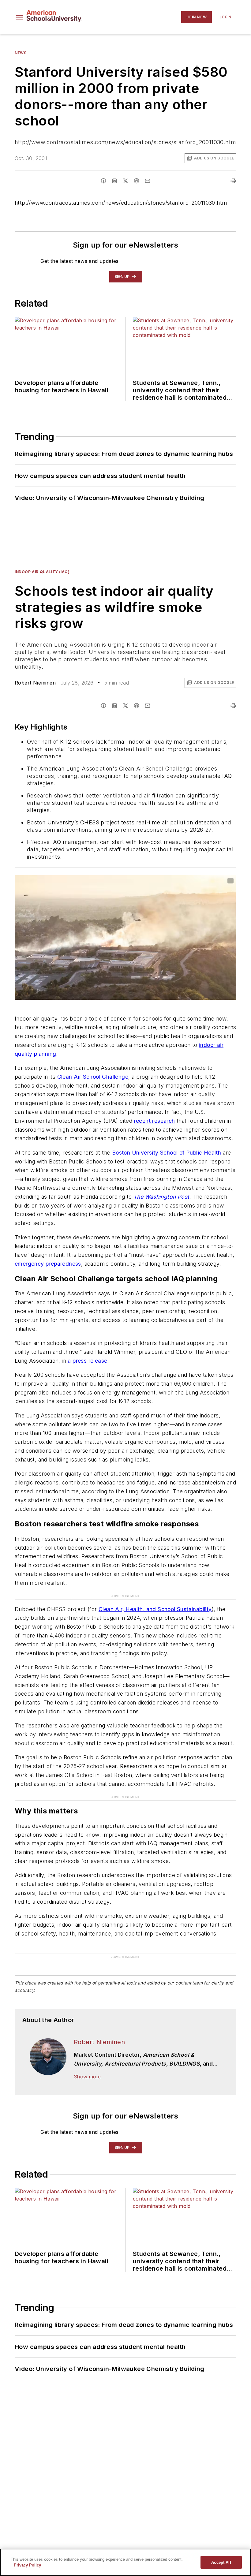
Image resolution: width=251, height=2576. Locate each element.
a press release (87, 1361)
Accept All (221, 2562)
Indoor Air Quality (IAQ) (42, 572)
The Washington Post (161, 1197)
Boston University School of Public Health (167, 1153)
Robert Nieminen (35, 683)
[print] (233, 181)
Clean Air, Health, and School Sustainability (155, 1609)
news (21, 53)
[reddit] (137, 181)
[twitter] (125, 181)
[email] (148, 181)
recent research (155, 1121)
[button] (19, 17)
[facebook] (103, 181)
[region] (125, 2562)
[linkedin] (114, 181)
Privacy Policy (27, 2565)
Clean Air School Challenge (93, 1077)
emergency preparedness (48, 1264)
